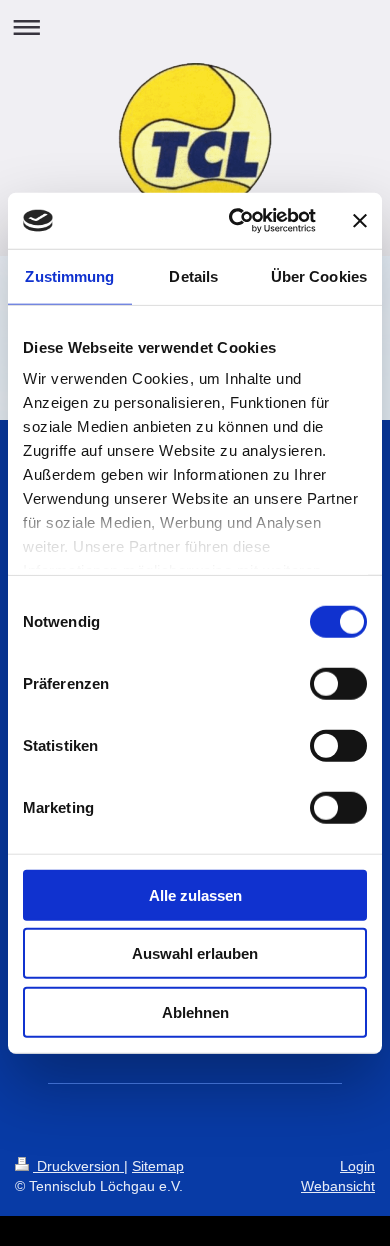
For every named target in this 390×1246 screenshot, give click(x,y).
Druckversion (78, 1166)
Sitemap (158, 1166)
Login (357, 1166)
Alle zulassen (195, 894)
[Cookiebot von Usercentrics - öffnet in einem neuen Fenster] (236, 221)
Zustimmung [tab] (69, 275)
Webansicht (338, 1186)
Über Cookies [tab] (319, 275)
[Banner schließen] (360, 221)
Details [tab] (193, 275)
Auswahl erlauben (195, 953)
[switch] (338, 683)
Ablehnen (195, 1011)
